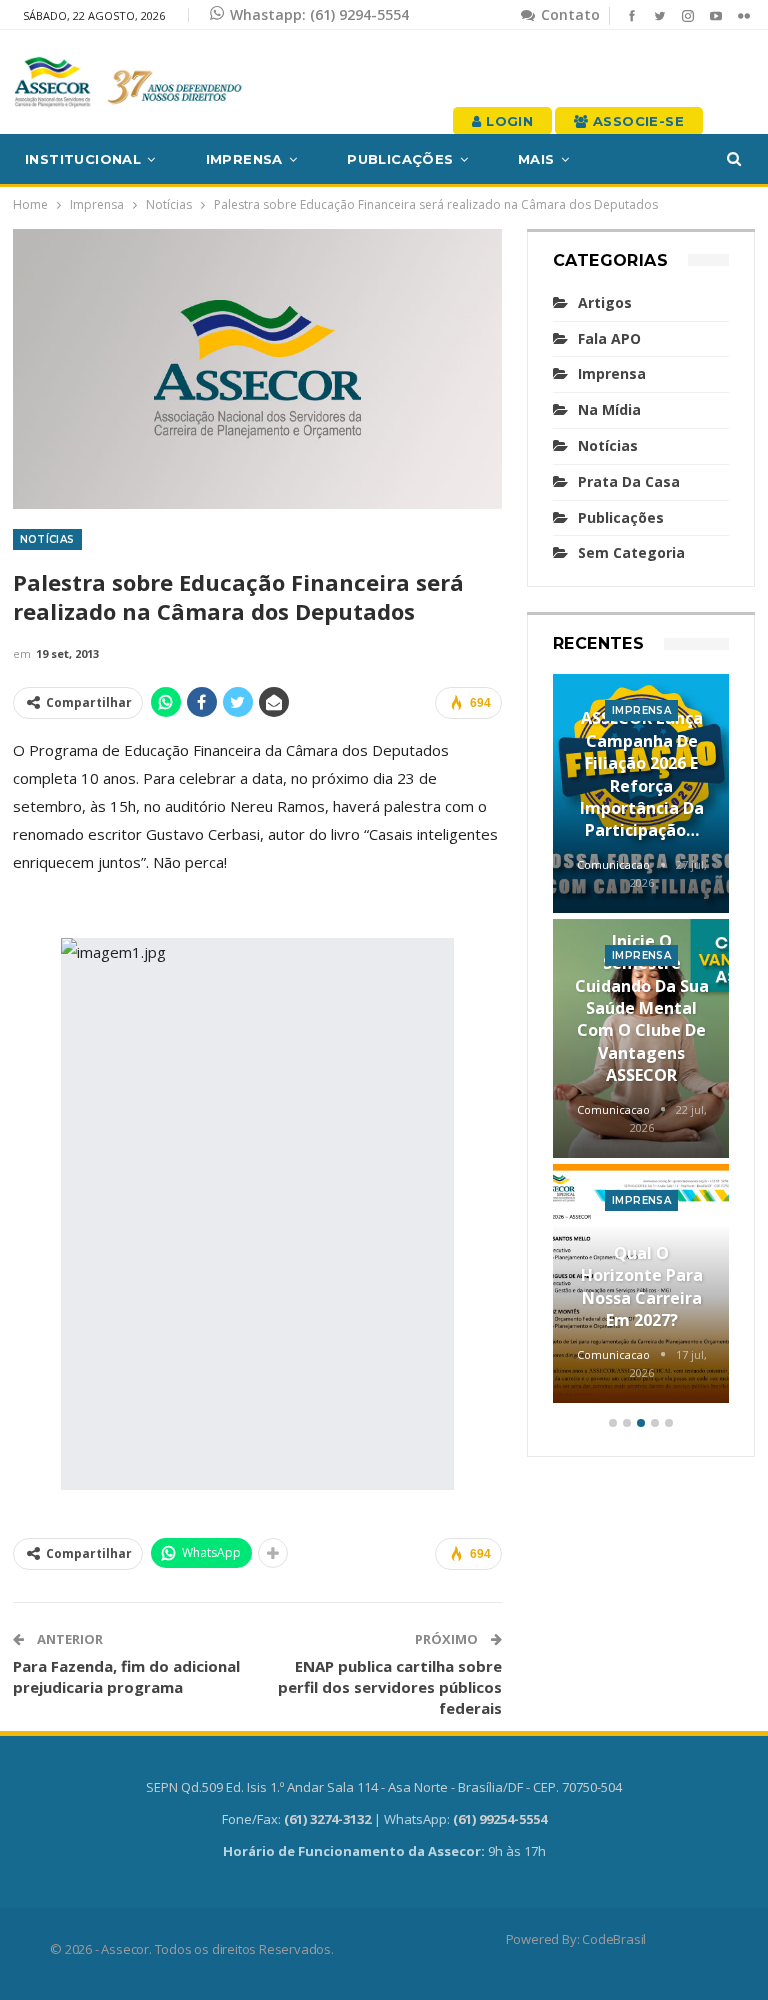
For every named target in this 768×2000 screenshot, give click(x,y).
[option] (641, 1041)
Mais (536, 159)
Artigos (605, 302)
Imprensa (244, 159)
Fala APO (609, 338)
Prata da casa (629, 481)
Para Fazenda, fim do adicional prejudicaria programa (126, 1676)
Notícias (47, 539)
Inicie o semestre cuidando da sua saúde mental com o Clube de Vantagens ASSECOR (642, 1008)
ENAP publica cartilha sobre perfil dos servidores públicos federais (390, 1687)
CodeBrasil (614, 1939)
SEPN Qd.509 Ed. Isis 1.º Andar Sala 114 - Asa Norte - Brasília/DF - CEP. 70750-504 (384, 1787)
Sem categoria (631, 552)
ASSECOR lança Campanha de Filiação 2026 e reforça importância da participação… (642, 774)
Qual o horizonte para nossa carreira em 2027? (642, 1286)
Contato (568, 14)
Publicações (400, 159)
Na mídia (609, 409)
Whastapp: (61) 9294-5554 (319, 14)
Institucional (83, 159)
